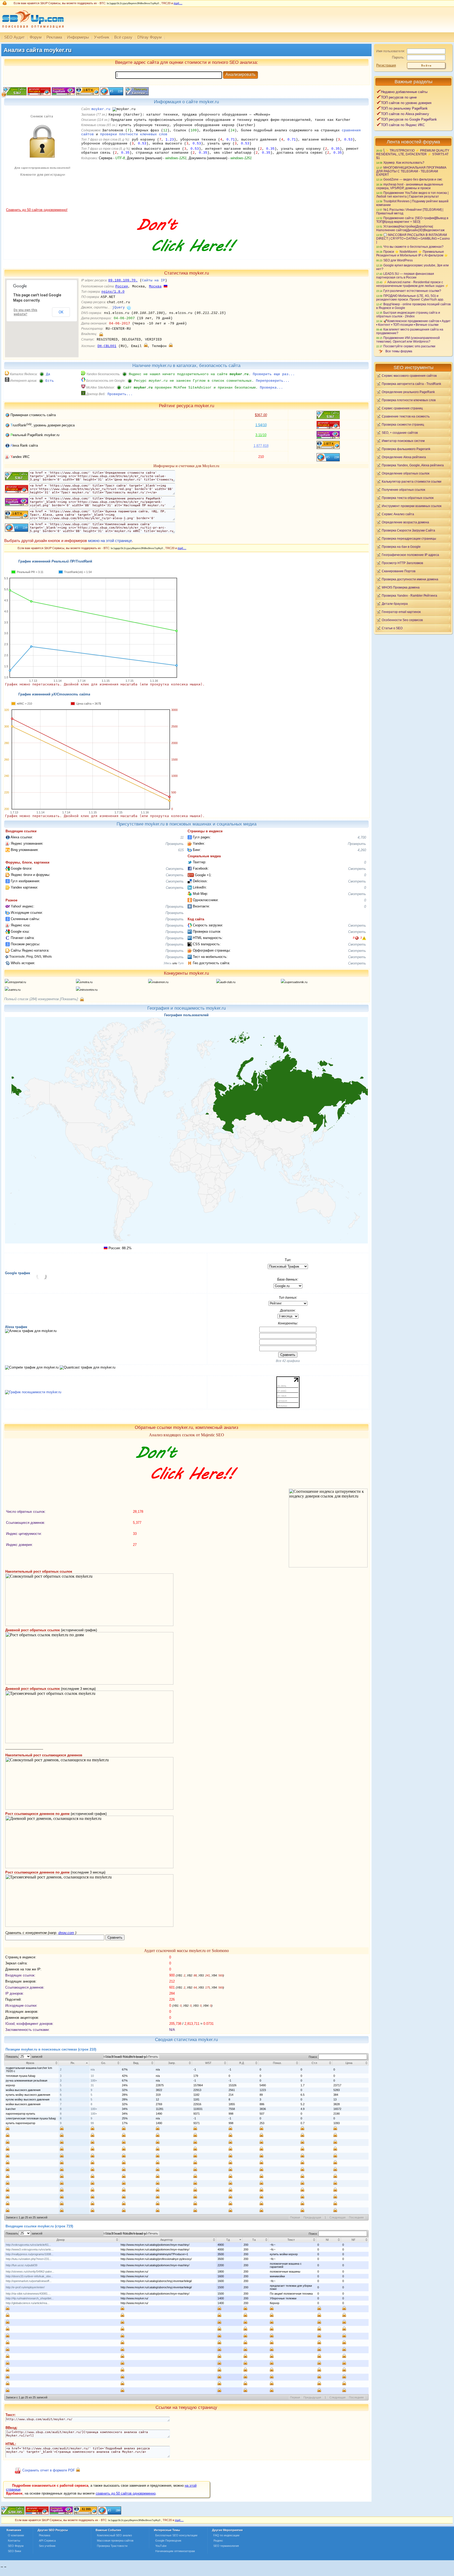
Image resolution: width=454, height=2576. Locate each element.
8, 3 (357, 938)
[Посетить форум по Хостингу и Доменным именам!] (186, 257)
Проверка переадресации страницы (409, 538)
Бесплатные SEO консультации (176, 2535)
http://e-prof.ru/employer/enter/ (25, 2287)
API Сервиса (47, 2541)
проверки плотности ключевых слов (134, 134)
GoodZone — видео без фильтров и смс (413, 179)
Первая (295, 2217)
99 (92, 2123)
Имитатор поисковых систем (403, 441)
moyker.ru (101, 109)
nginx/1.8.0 (113, 292)
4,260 (362, 850)
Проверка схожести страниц (403, 424)
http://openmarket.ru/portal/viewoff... (29, 2281)
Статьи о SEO (392, 628)
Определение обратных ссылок (406, 473)
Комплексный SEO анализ (114, 2535)
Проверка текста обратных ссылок (408, 498)
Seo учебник (47, 2546)
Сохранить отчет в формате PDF (49, 2471)
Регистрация (386, 65)
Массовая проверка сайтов (115, 2541)
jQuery (118, 308)
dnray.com (66, 1933)
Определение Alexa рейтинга (404, 457)
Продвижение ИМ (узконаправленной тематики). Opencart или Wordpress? (408, 340)
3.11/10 (261, 435)
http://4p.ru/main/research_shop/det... (30, 2298)
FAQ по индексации (226, 2535)
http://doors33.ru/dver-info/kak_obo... (29, 2276)
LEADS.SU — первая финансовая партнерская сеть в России (405, 275)
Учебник (102, 37)
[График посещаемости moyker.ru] (33, 1392)
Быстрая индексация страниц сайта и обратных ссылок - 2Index (408, 314)
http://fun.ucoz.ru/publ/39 (22, 2265)
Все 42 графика (288, 1361)
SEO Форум (16, 2546)
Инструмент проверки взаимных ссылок (412, 506)
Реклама (54, 37)
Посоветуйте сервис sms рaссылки (409, 346)
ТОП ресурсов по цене (399, 97)
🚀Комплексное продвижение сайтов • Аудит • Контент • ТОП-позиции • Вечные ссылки (413, 323)
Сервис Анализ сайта (398, 514)
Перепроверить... (273, 381)
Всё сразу (123, 37)
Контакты (14, 2541)
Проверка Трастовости (112, 2546)
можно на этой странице (110, 541)
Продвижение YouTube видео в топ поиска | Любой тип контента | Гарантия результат (412, 195)
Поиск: (314, 2057)
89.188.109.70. (123, 280)
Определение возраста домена (405, 522)
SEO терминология (226, 2546)
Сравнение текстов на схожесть (406, 416)
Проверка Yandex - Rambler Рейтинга (409, 595)
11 (182, 837)
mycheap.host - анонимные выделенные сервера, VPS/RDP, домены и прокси (410, 186)
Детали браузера (395, 604)
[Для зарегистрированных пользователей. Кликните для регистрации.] (101, 334)
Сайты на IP (153, 280)
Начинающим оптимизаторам (175, 2551)
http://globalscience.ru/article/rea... (28, 2303)
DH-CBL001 (107, 346)
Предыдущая (312, 2217)
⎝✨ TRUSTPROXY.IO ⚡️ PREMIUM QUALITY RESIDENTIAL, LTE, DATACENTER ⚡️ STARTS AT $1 (413, 154)
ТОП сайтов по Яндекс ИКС (403, 125)
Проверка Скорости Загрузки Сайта (408, 530)
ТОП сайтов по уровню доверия (406, 103)
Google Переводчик (168, 2541)
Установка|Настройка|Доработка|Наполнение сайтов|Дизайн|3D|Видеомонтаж (410, 228)
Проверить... (120, 394)
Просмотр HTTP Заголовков (402, 563)
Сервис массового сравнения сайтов (409, 376)
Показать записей (24, 2057)
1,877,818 (261, 446)
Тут (181, 963)
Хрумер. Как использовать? (404, 162)
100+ (94, 2081)
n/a (93, 2069)
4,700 (362, 837)
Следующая (337, 2217)
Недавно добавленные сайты (404, 92)
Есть (50, 381)
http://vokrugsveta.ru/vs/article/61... (28, 2245)
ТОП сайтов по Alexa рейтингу (405, 114)
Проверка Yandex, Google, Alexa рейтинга (413, 465)
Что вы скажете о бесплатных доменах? (413, 247)
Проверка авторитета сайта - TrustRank (411, 384)
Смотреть (175, 869)
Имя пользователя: (391, 51)
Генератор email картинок (401, 612)
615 (181, 850)
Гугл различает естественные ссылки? (412, 291)
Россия (122, 286)
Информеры (78, 37)
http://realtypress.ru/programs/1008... (30, 2254)
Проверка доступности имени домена (410, 579)
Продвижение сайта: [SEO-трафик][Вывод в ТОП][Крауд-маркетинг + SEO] (412, 220)
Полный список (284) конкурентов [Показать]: (42, 999)
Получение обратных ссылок (403, 490)
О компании (16, 2535)
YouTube (161, 2546)
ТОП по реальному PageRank (404, 108)
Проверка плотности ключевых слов (409, 400)
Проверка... (271, 388)
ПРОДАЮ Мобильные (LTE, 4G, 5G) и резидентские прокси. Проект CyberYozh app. (410, 298)
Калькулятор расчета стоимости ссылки (412, 481)
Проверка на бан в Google (401, 547)
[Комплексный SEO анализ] (32, 31)
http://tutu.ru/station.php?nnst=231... (29, 2259)
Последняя (356, 2217)
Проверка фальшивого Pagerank (406, 449)
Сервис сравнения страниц (402, 408)
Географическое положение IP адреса (410, 555)
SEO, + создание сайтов (400, 433)
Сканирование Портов (399, 571)
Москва (155, 286)
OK (61, 312)
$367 (261, 415)
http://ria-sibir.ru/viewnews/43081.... (28, 2294)
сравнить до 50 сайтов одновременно (126, 2493)
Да (48, 374)
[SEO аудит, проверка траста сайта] (61, 2513)
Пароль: (398, 57)
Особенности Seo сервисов (402, 620)
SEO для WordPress (398, 260)
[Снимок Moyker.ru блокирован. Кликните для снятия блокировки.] (42, 207)
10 (92, 2076)
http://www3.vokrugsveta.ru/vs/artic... (30, 2249)
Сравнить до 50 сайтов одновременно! (37, 210)
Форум (36, 37)
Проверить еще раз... (274, 374)
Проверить (175, 844)
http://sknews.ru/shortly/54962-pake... (30, 2272)
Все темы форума (399, 351)
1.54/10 (261, 425)
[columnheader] (32, 2063)
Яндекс (218, 2541)
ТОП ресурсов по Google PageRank (409, 119)
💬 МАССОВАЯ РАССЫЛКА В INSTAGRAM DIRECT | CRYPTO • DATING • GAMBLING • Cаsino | (413, 238)
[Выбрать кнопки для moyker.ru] (136, 94)
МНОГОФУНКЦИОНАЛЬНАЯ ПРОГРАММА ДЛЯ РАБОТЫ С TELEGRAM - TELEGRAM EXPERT (411, 171)
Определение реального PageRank (408, 392)
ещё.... (178, 3)
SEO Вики (14, 2551)
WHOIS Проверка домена (401, 587)
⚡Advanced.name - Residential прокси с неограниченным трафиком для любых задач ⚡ (412, 284)
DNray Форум (149, 37)
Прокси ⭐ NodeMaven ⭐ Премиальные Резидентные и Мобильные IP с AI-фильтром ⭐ (412, 253)
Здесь (167, 963)
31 (92, 2085)
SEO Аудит (14, 37)
